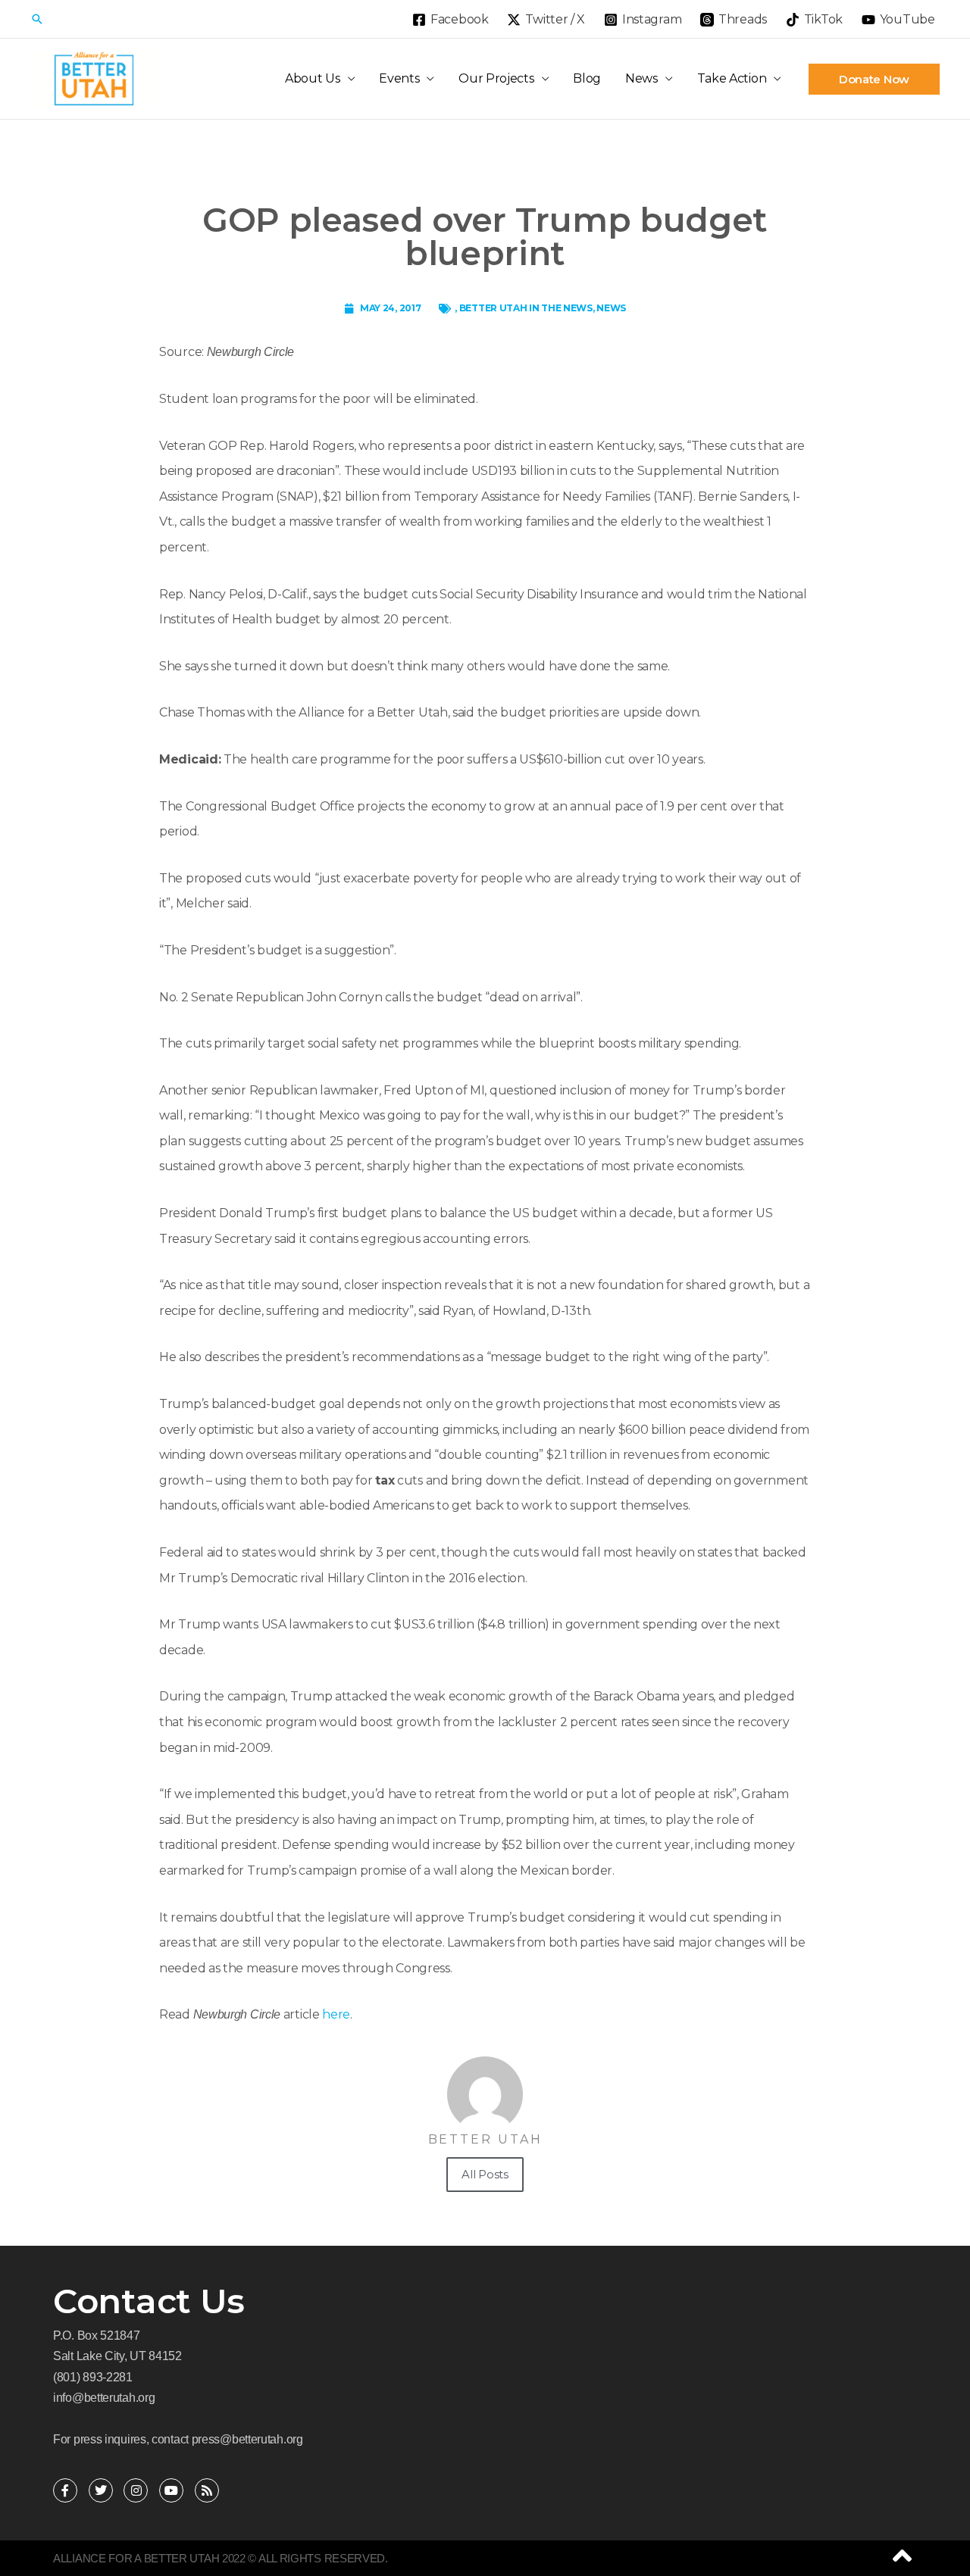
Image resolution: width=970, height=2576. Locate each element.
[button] (37, 19)
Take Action (732, 78)
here (336, 2014)
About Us (313, 78)
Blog (587, 78)
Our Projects (496, 78)
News (641, 78)
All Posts (485, 2174)
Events (399, 78)
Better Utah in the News (526, 308)
